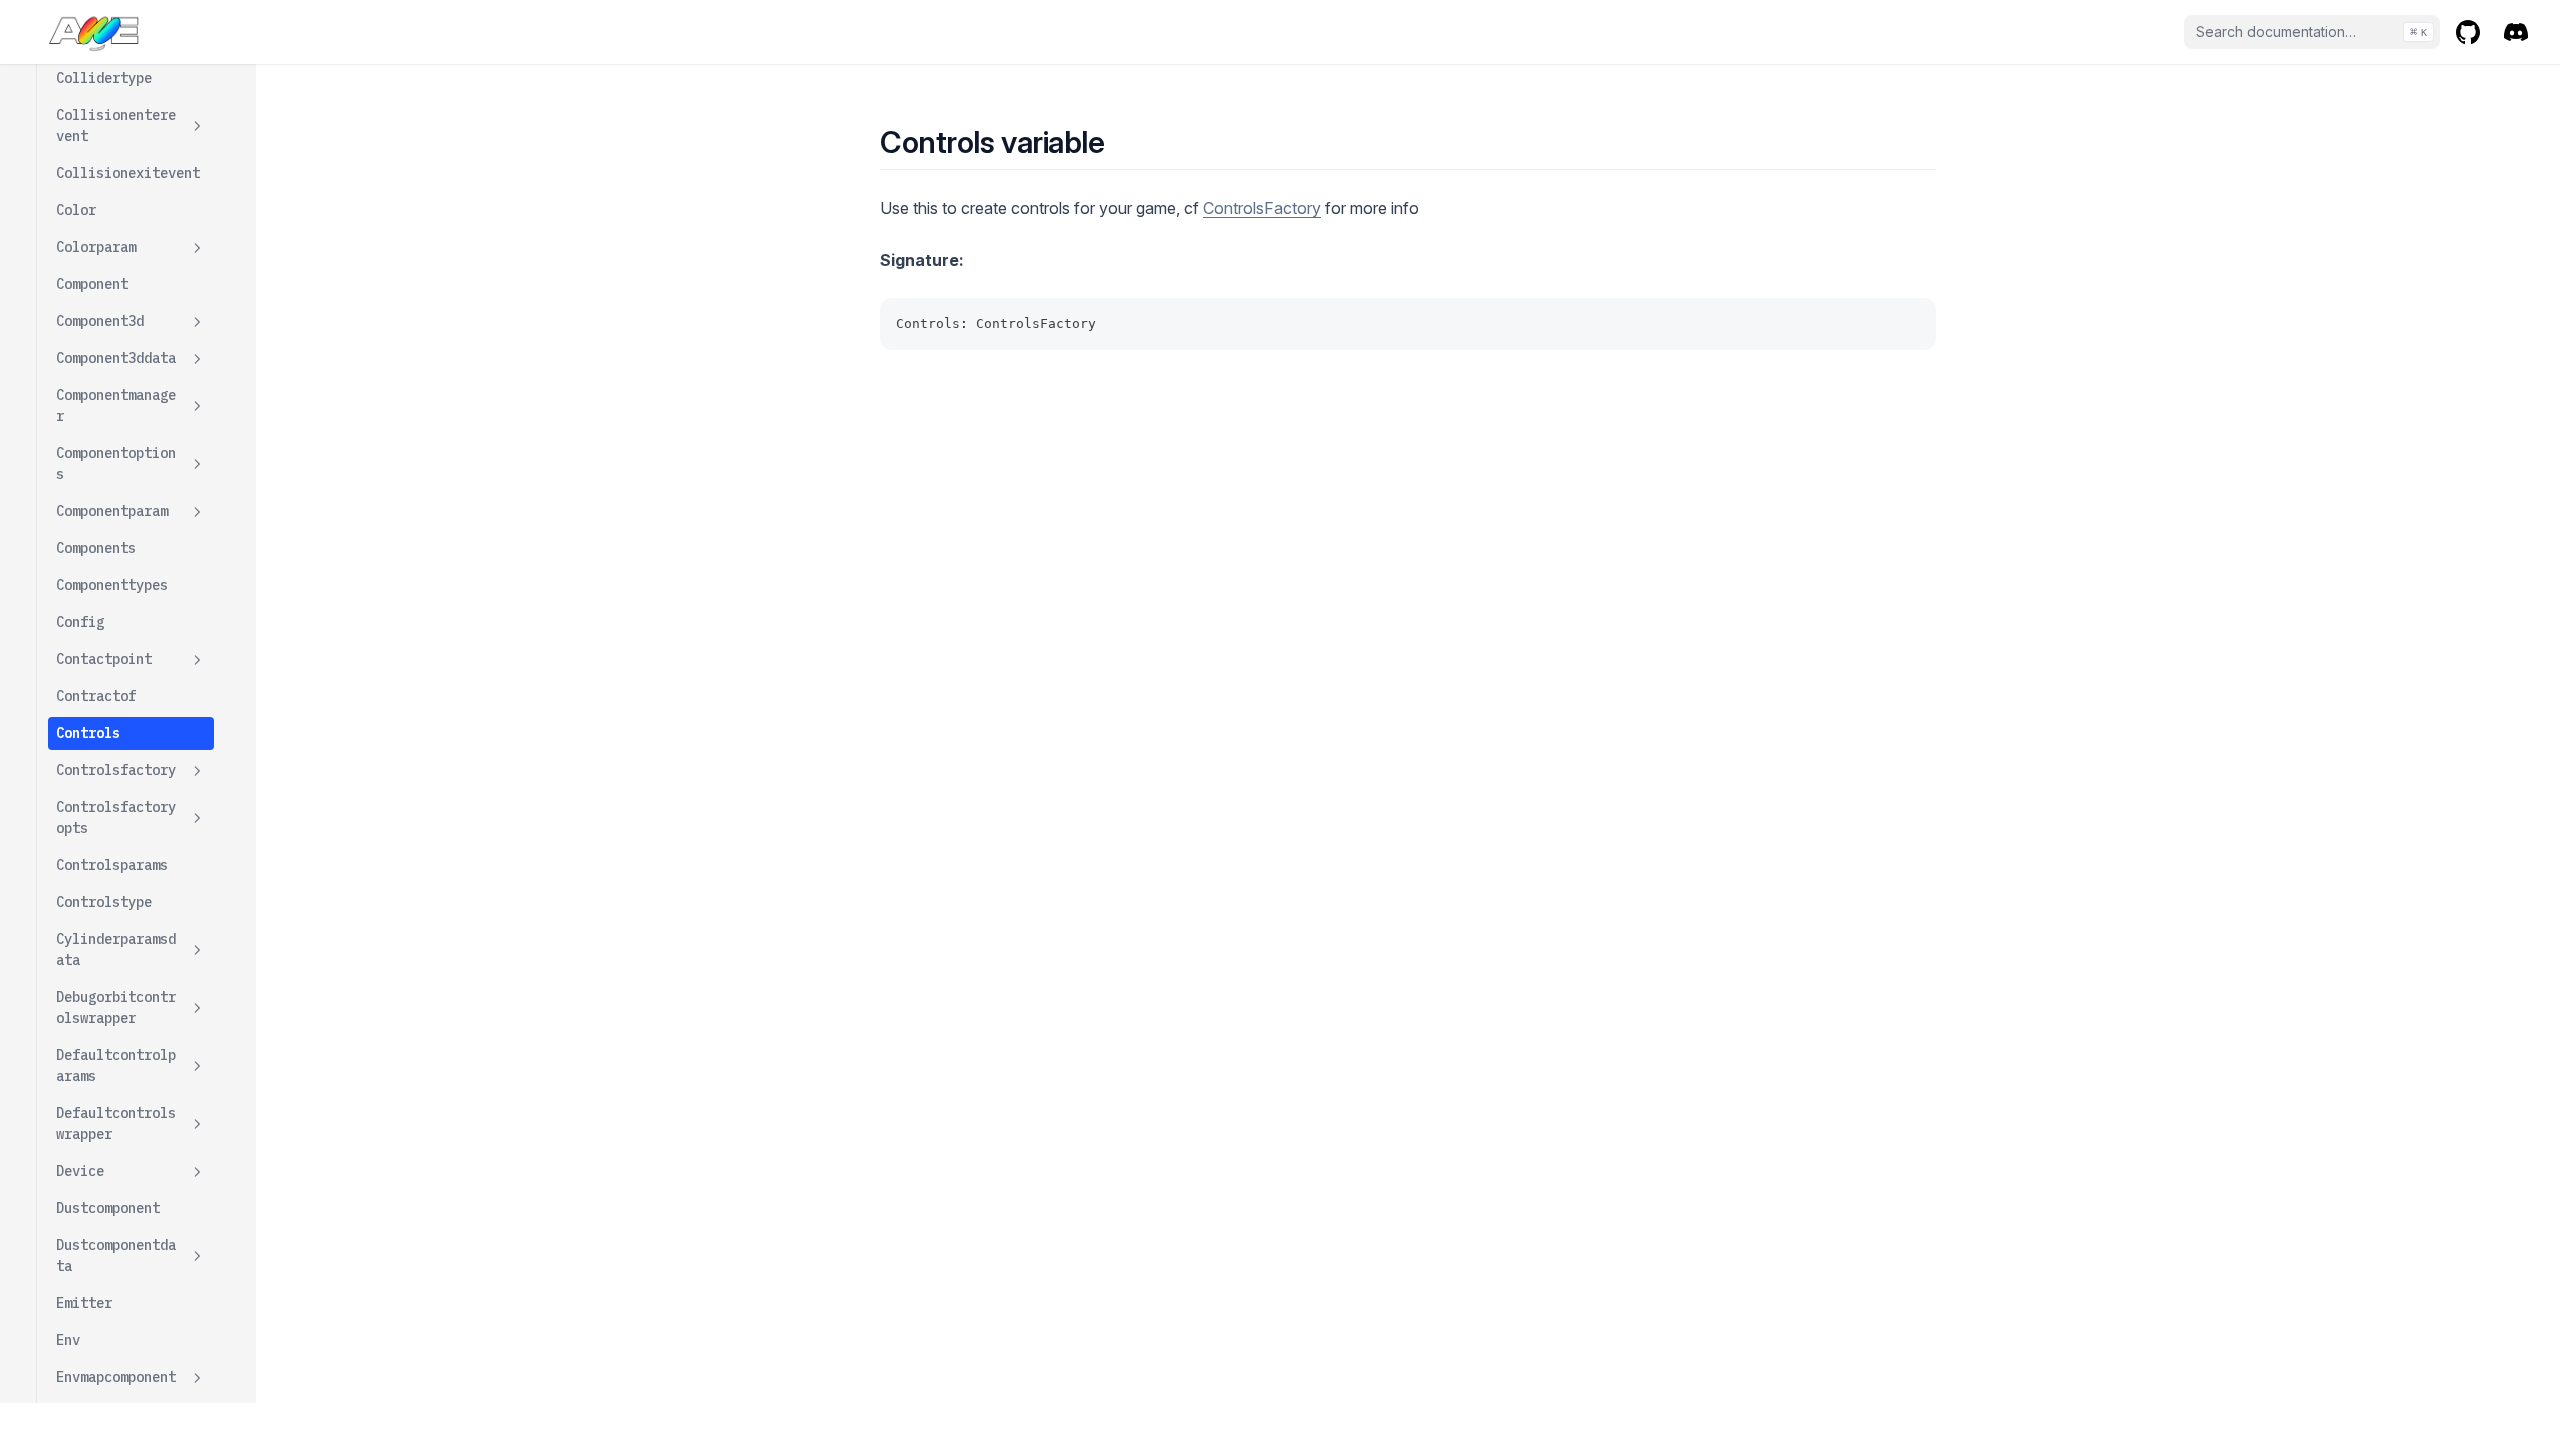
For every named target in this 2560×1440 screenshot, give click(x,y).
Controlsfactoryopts (116, 817)
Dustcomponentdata (116, 1255)
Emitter (84, 1303)
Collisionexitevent (128, 173)
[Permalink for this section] (1121, 142)
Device (80, 1171)
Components (96, 548)
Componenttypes (112, 585)
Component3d (100, 321)
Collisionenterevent (116, 125)
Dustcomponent (108, 1208)
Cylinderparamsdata (116, 949)
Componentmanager (116, 405)
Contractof (96, 696)
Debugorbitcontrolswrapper (116, 1007)
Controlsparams (112, 865)
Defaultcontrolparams (116, 1065)
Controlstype (104, 902)
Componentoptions (116, 463)
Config (80, 622)
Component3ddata (116, 358)
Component (92, 284)
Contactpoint (104, 659)
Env (68, 1340)
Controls (88, 733)
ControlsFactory (1262, 208)
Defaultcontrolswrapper (116, 1123)
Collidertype (104, 78)
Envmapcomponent (116, 1377)
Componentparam (112, 511)
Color (76, 210)
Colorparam (96, 247)
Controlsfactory (116, 770)
